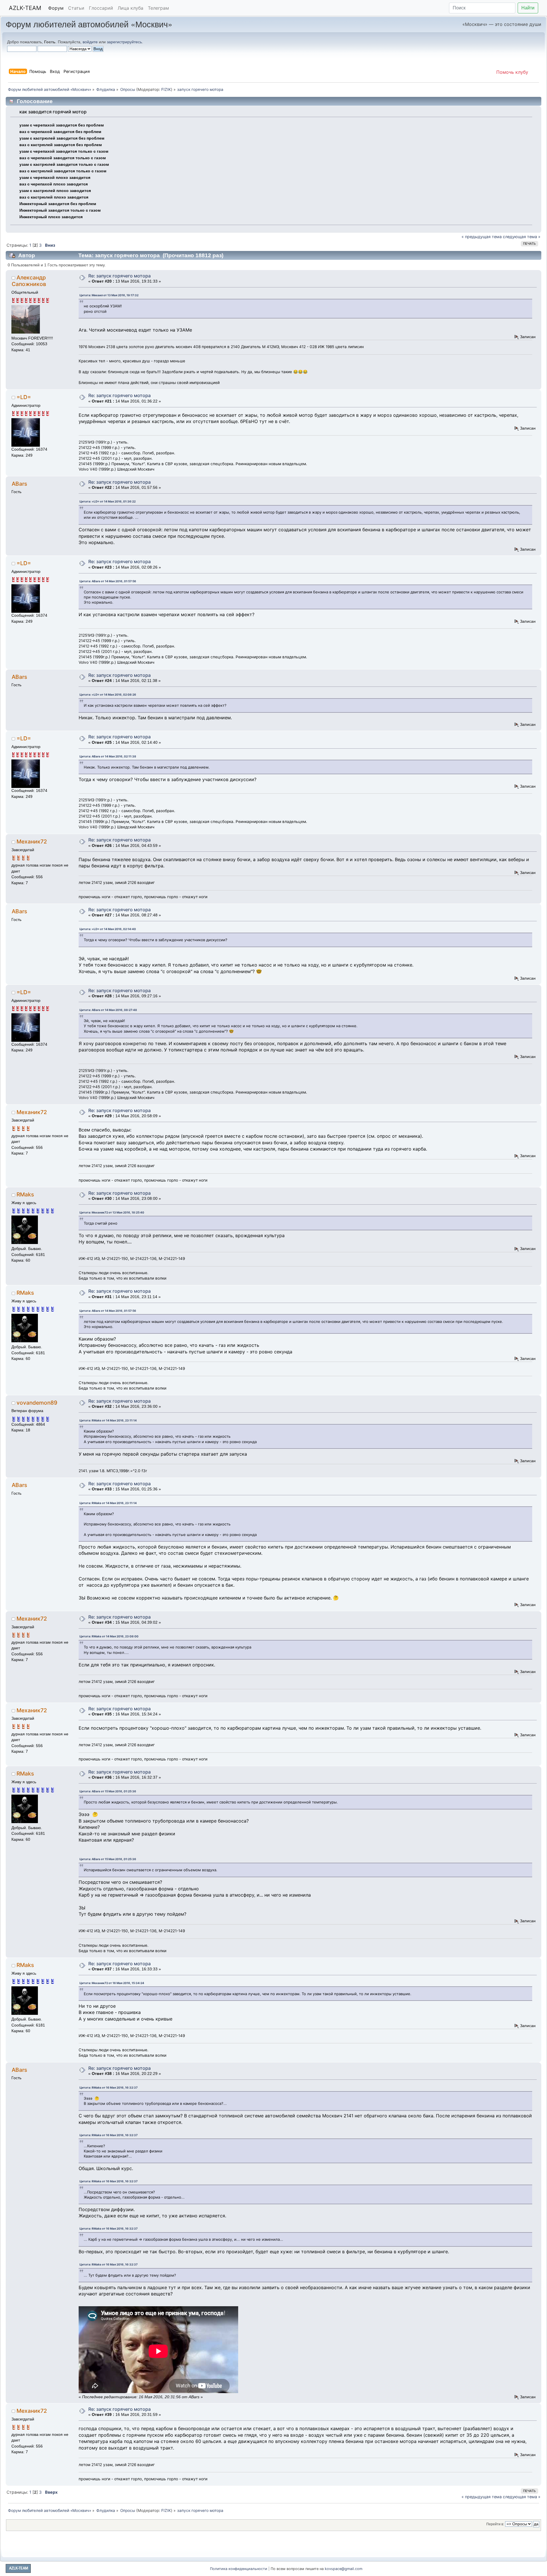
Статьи (76, 8)
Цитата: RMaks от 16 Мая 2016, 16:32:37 (109, 2087)
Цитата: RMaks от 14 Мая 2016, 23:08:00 (109, 1636)
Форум (56, 8)
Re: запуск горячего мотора (120, 276)
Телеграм (158, 8)
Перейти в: (495, 2524)
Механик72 (32, 841)
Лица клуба (130, 8)
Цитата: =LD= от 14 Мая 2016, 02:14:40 (108, 929)
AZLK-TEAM (25, 8)
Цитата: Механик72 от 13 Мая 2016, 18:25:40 (112, 1212)
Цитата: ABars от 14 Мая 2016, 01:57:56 (108, 581)
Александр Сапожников (29, 281)
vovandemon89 (37, 1403)
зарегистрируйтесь (124, 42)
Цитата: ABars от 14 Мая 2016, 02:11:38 (108, 756)
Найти (528, 8)
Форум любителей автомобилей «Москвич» (89, 24)
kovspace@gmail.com (344, 2569)
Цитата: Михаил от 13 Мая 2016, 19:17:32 (109, 295)
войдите (90, 42)
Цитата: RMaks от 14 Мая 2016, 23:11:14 (108, 1420)
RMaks (25, 1194)
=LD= (24, 397)
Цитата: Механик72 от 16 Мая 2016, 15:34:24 (112, 1983)
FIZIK (166, 89)
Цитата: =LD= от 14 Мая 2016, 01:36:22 (108, 501)
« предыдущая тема (482, 237)
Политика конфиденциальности (239, 2569)
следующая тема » (522, 237)
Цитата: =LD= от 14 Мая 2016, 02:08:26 (108, 694)
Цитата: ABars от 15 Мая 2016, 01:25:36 (108, 1791)
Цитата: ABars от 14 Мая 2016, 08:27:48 (108, 1010)
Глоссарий (101, 8)
